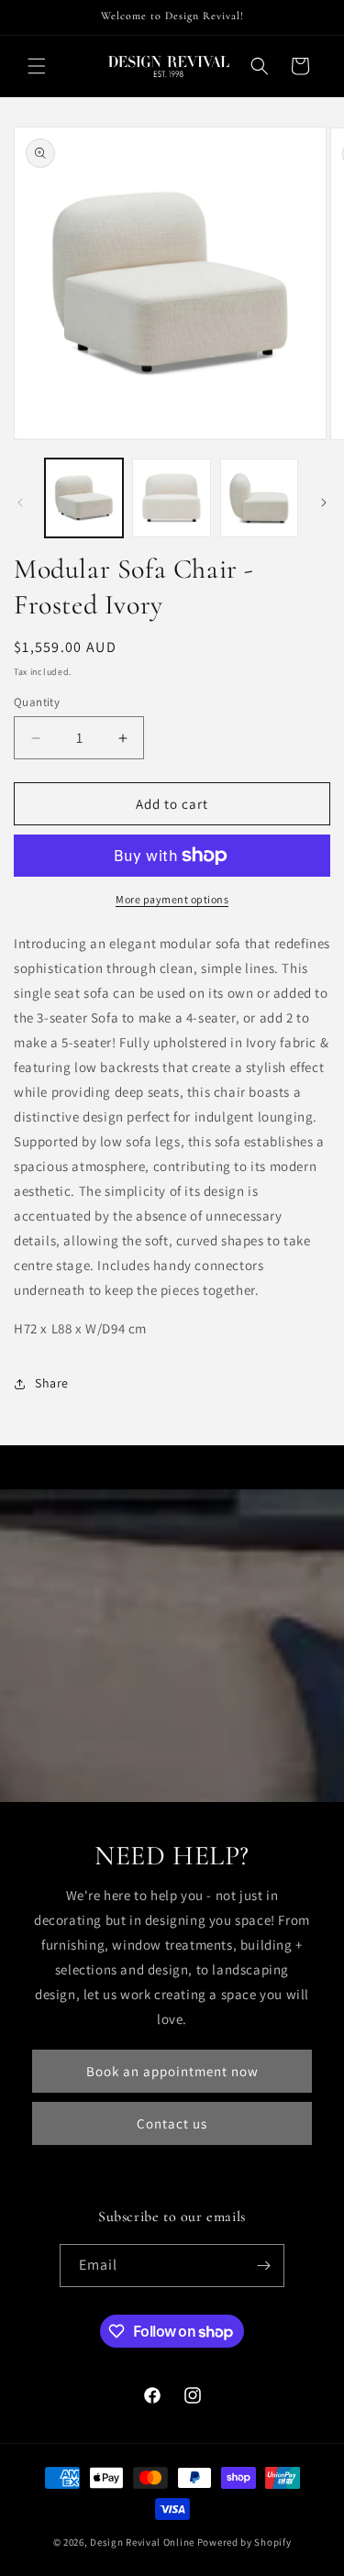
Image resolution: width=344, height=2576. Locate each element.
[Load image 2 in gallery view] (171, 498)
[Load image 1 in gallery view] (84, 498)
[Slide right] (324, 503)
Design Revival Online (142, 2542)
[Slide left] (20, 503)
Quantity (37, 702)
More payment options (172, 899)
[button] (37, 66)
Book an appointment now (172, 2071)
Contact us (172, 2123)
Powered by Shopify (244, 2542)
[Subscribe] (263, 2266)
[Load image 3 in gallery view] (259, 498)
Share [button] (52, 1383)
